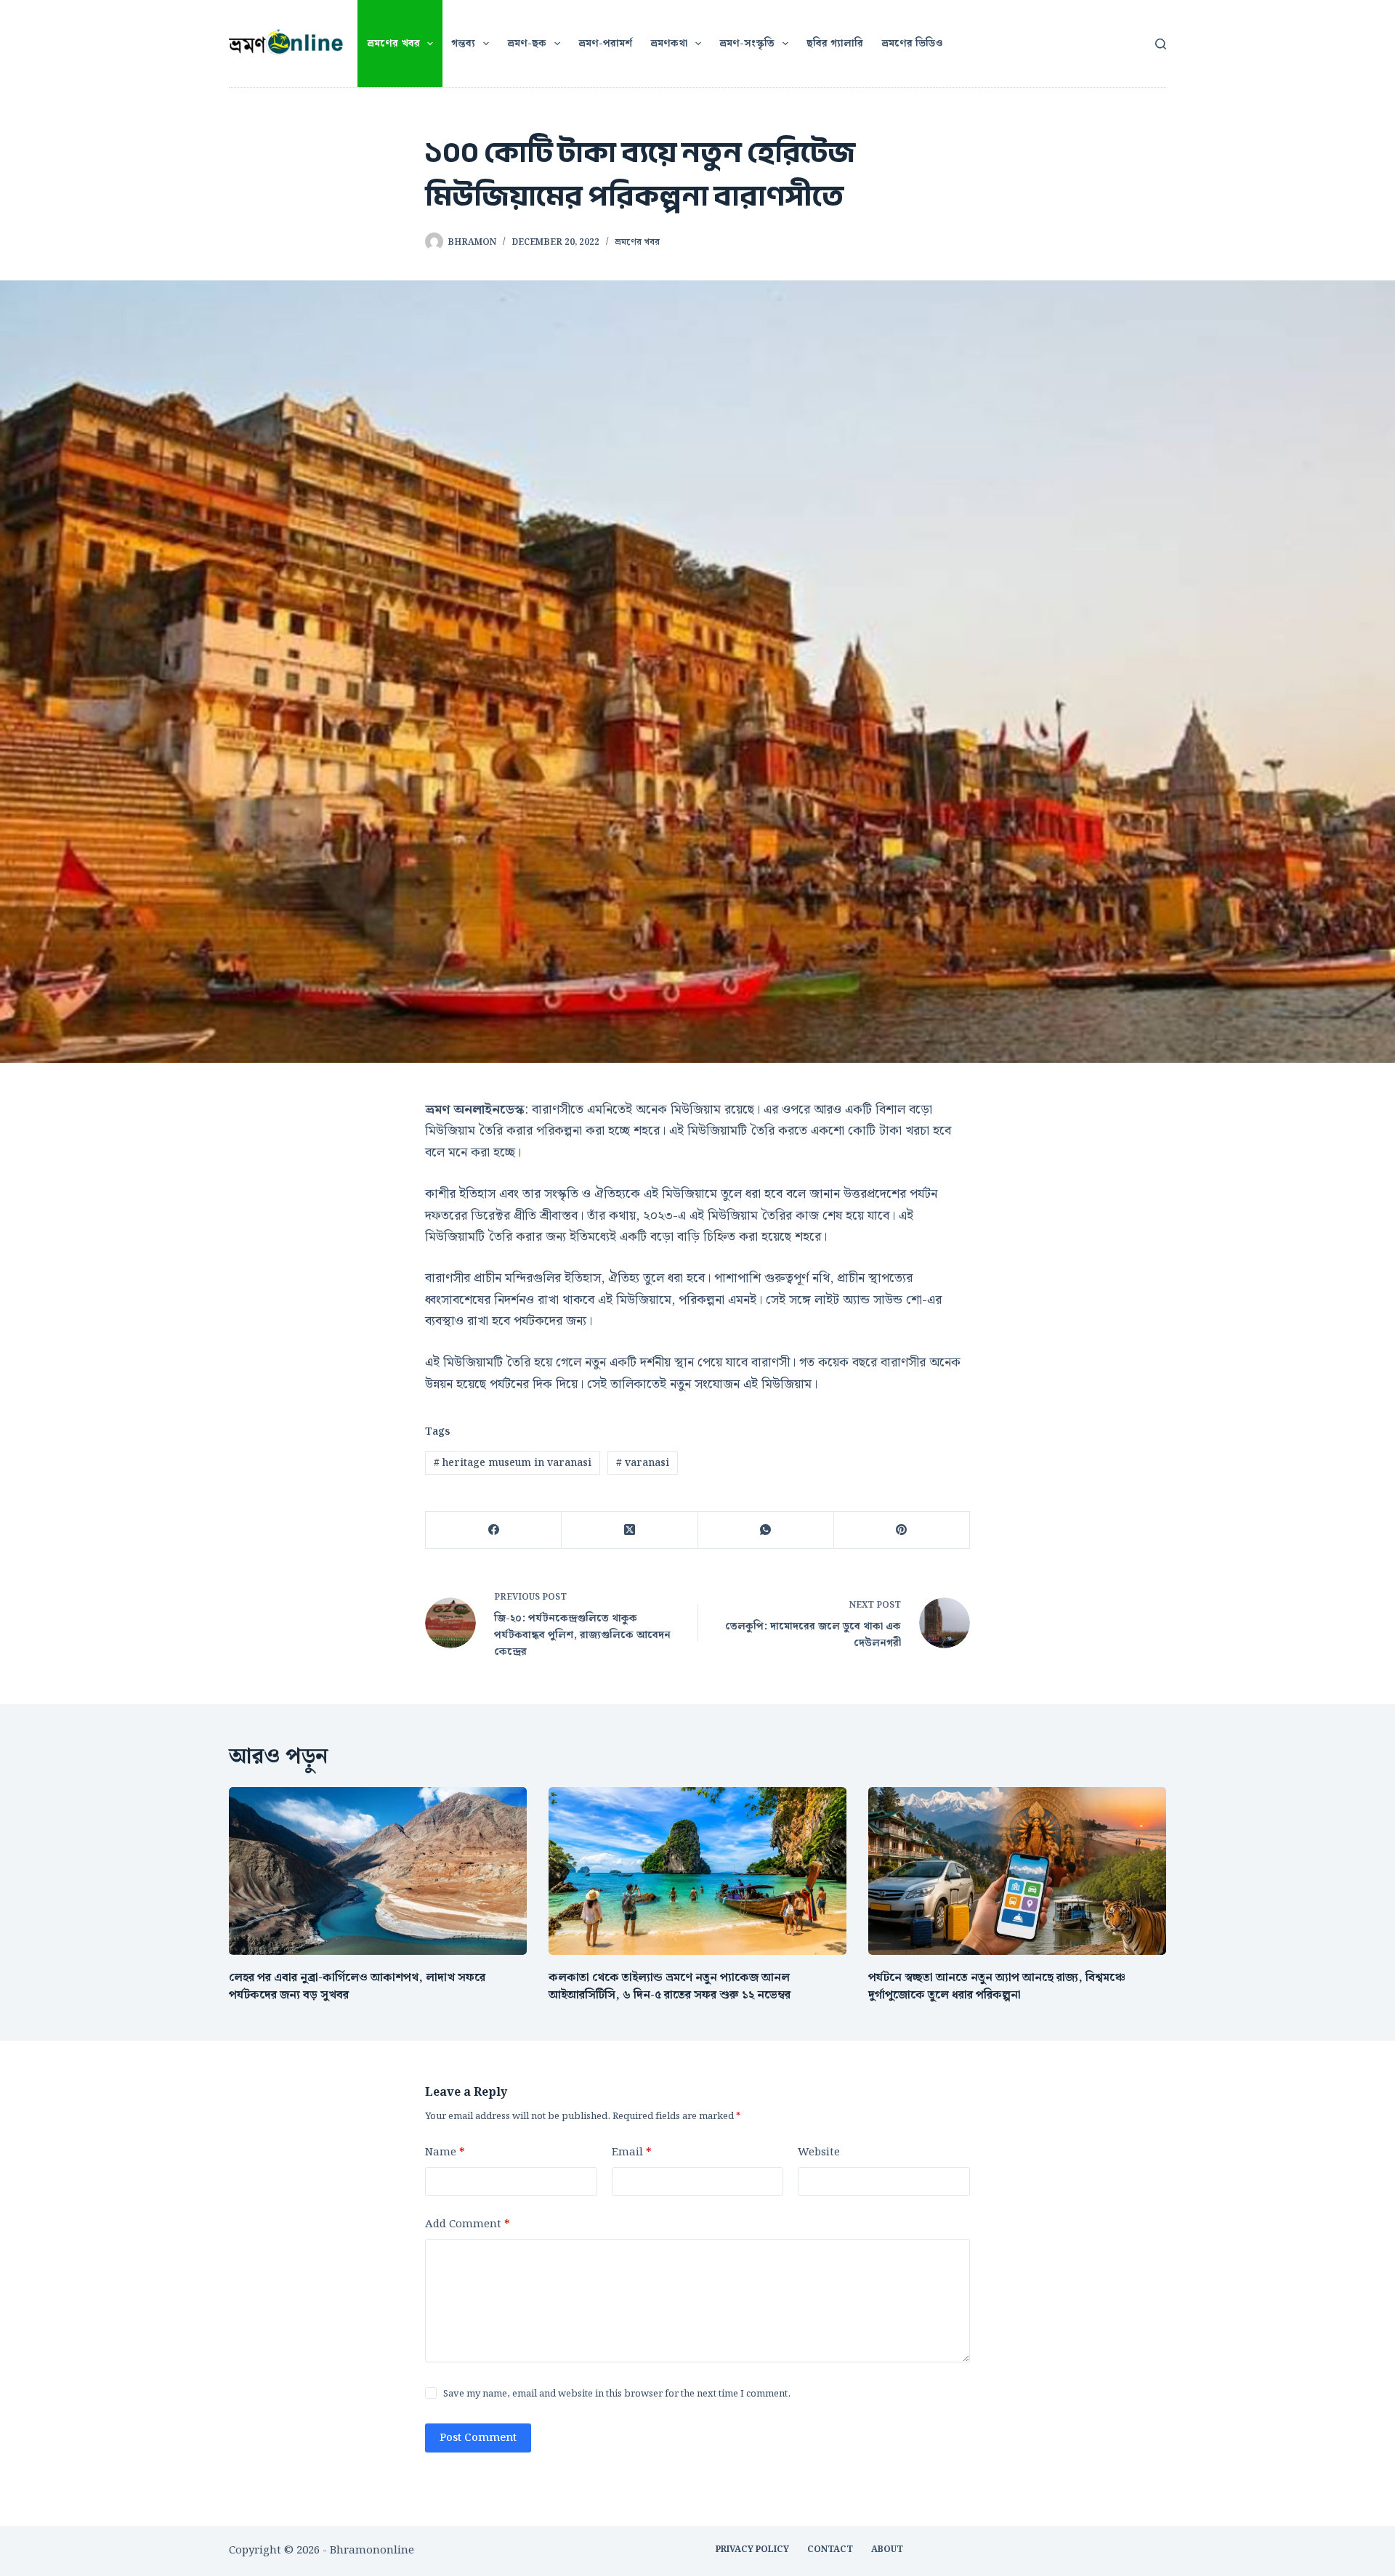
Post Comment (478, 2438)
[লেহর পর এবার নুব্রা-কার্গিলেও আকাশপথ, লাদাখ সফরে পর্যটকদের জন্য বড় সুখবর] (378, 1871)
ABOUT (887, 2550)
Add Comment (467, 2224)
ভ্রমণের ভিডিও (912, 44)
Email (631, 2152)
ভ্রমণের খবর (393, 44)
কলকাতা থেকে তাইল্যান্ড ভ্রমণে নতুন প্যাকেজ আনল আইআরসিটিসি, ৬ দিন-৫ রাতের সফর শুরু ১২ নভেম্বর (670, 1986)
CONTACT (830, 2550)
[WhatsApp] (766, 1530)
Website (819, 2152)
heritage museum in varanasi (513, 1463)
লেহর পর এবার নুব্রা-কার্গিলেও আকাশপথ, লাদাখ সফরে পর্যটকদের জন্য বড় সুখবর (357, 1986)
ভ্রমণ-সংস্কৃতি (747, 44)
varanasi (643, 1463)
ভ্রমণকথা (669, 44)
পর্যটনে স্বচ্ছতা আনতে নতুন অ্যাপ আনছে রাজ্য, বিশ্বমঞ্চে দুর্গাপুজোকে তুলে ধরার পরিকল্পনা (997, 1986)
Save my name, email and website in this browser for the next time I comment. (617, 2394)
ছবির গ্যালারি (835, 44)
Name (445, 2152)
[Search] (1161, 44)
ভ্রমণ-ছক (527, 44)
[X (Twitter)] (630, 1530)
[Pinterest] (902, 1530)
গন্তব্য (463, 44)
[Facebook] (494, 1530)
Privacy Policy (752, 2550)
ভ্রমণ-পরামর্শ (605, 44)
